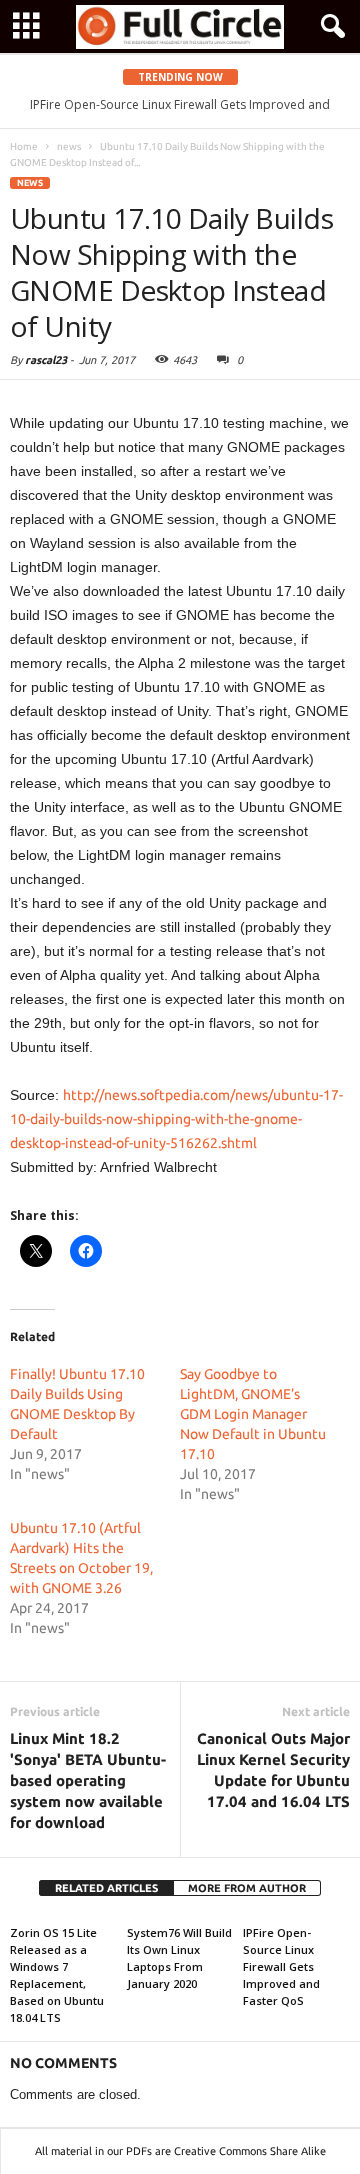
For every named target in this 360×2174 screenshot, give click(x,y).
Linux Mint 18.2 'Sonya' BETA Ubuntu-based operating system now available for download (88, 1780)
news (30, 183)
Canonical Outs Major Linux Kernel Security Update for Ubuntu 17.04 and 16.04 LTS (273, 1770)
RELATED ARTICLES (106, 1888)
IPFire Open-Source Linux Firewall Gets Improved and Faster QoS (281, 1966)
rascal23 (46, 360)
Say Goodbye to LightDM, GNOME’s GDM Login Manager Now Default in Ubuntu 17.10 (253, 1414)
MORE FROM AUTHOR (247, 1888)
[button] (329, 27)
